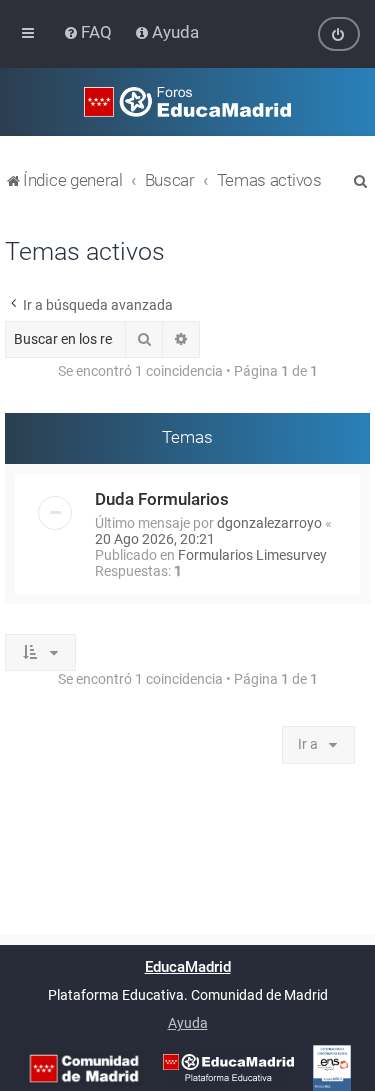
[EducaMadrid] (228, 1068)
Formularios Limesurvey (252, 555)
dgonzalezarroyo (269, 523)
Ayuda (188, 1023)
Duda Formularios (162, 499)
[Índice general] (187, 102)
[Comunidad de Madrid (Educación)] (84, 1068)
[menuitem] (89, 32)
